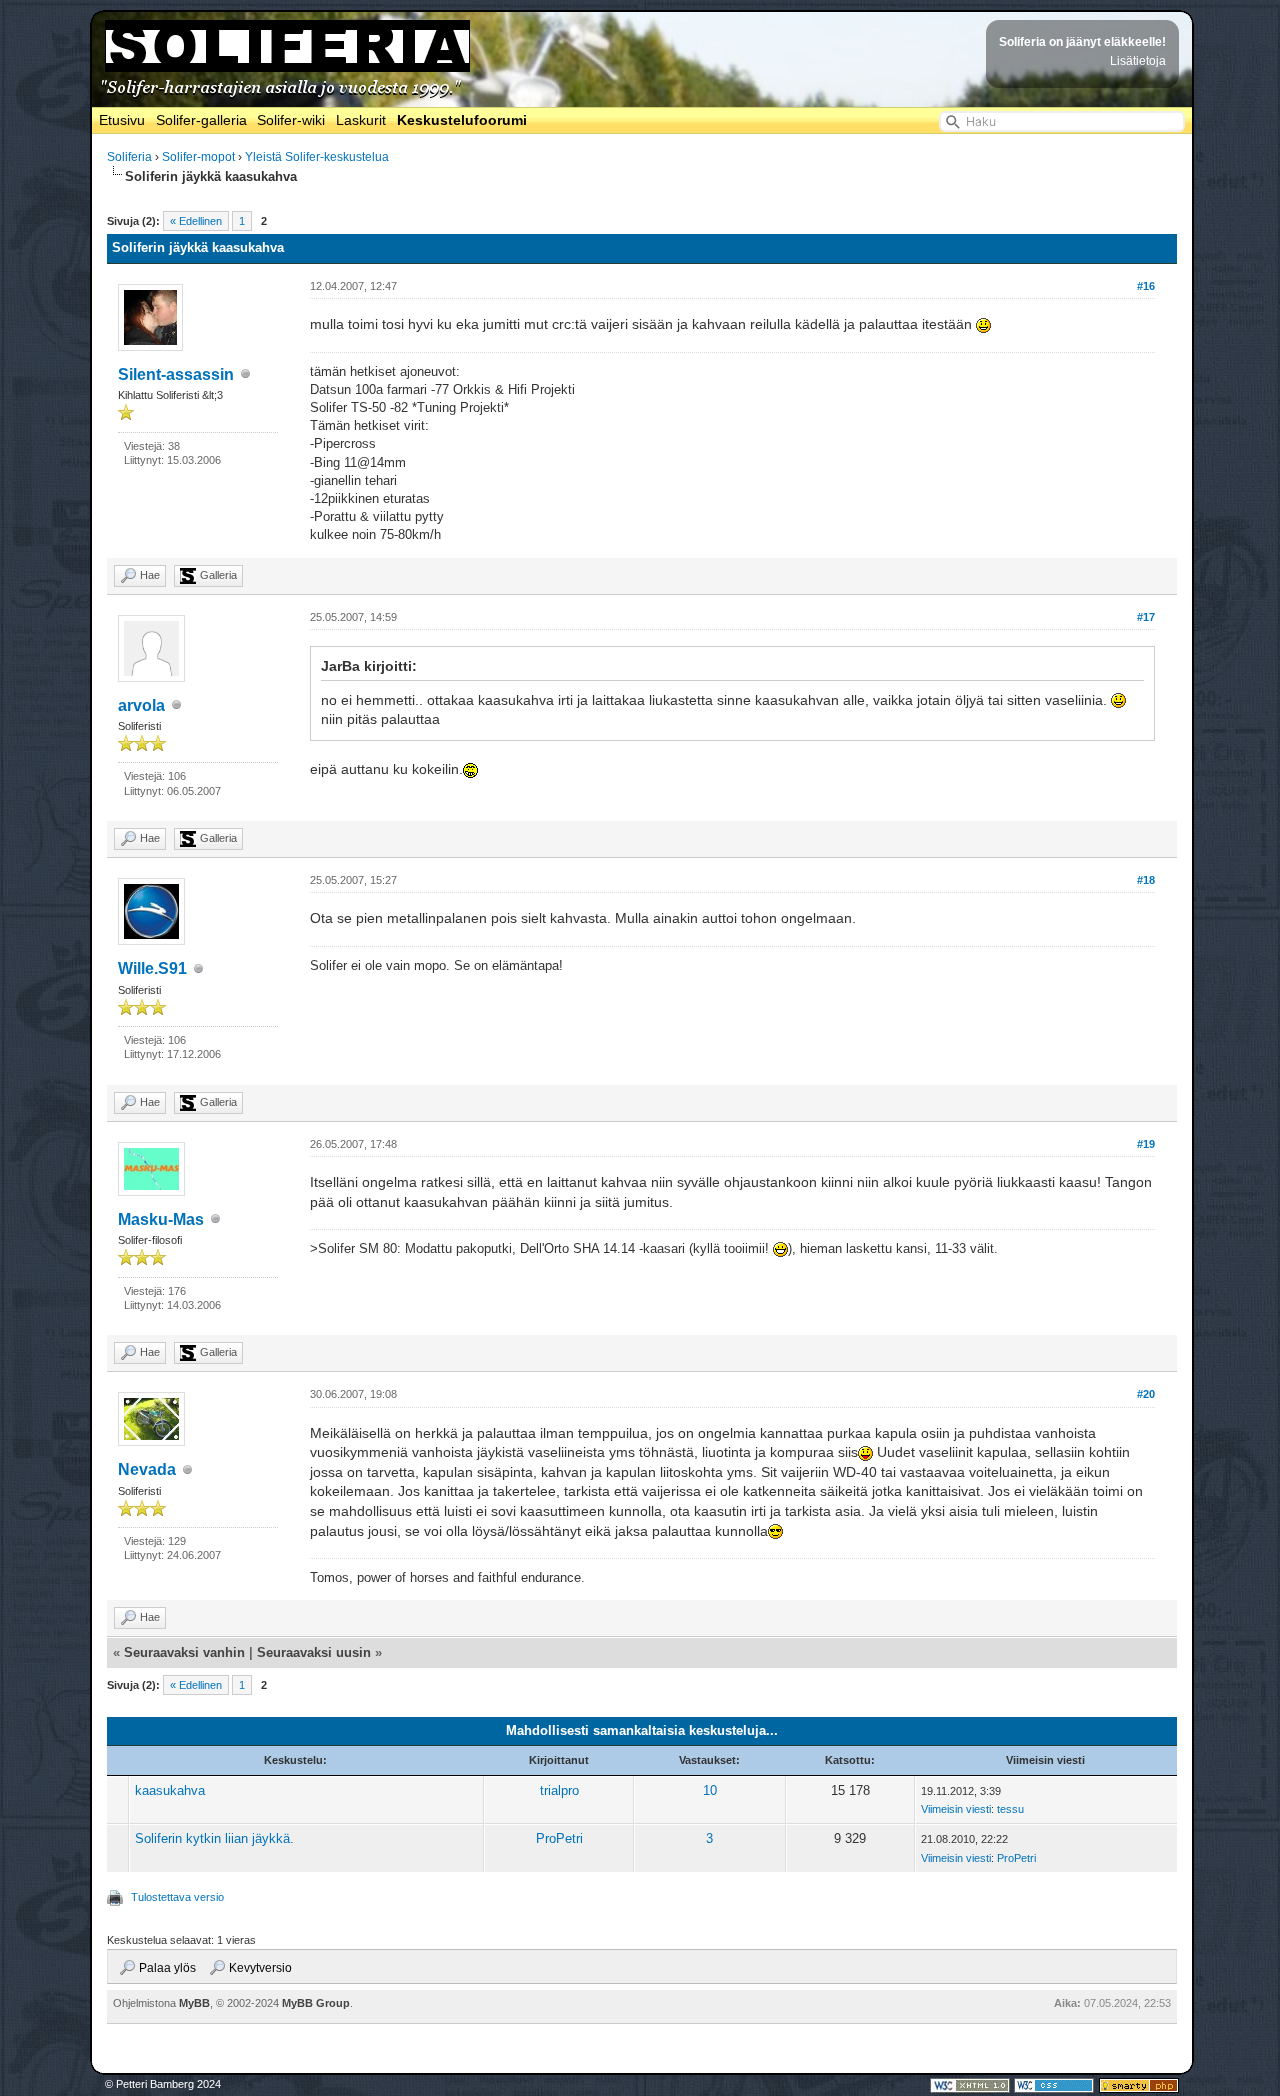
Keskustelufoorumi (462, 120)
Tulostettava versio (177, 1897)
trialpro (559, 1790)
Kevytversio (260, 1968)
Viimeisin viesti (956, 1809)
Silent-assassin (176, 374)
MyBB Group (316, 2003)
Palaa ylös (167, 1968)
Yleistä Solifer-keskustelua (317, 157)
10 (710, 1790)
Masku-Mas (161, 1219)
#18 (1146, 880)
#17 (1146, 617)
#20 (1146, 1394)
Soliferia (129, 157)
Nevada (147, 1469)
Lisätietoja (1138, 61)
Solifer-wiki (291, 120)
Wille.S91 (152, 968)
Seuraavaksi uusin (314, 1652)
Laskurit (361, 120)
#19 (1146, 1144)
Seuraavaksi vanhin (184, 1652)
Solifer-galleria (201, 120)
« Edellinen (196, 221)
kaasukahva (170, 1790)
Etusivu (122, 120)
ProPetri (559, 1838)
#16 (1146, 286)
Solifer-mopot (198, 157)
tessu (1010, 1809)
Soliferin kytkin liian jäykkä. (214, 1838)
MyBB (194, 2003)
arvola (141, 705)
